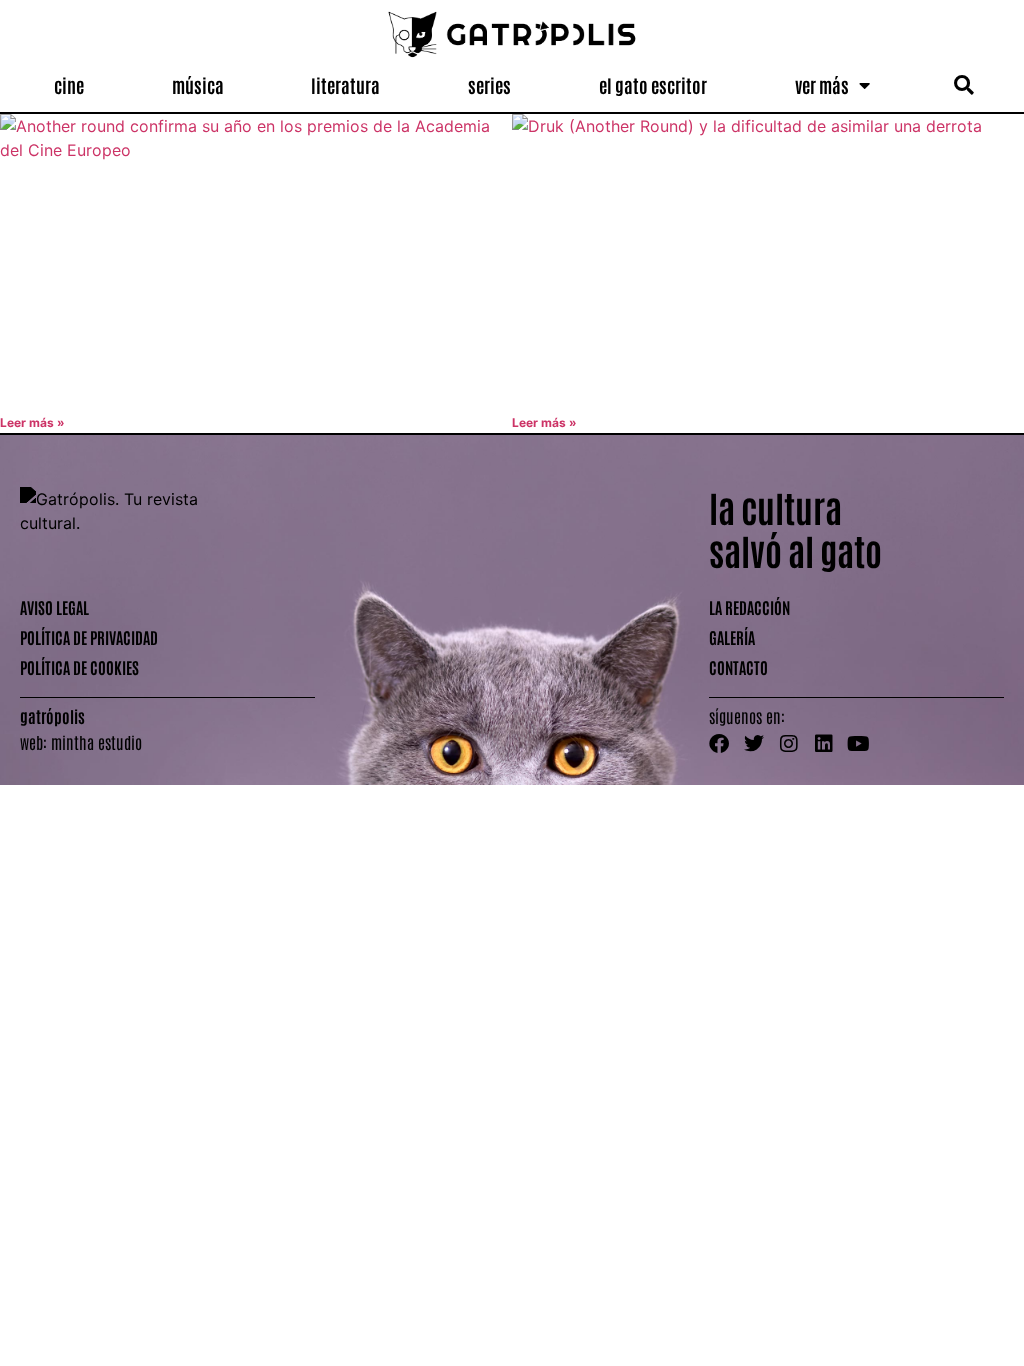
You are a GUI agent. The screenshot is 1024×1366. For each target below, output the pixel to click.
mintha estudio (96, 742)
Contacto (738, 667)
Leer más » (32, 422)
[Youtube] (859, 744)
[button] (963, 85)
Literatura (345, 85)
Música (198, 85)
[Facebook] (719, 744)
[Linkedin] (824, 744)
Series (489, 85)
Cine (69, 85)
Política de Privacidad (89, 637)
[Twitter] (754, 744)
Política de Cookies (79, 667)
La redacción (749, 607)
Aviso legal (54, 607)
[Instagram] (789, 744)
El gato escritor (653, 85)
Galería (732, 637)
